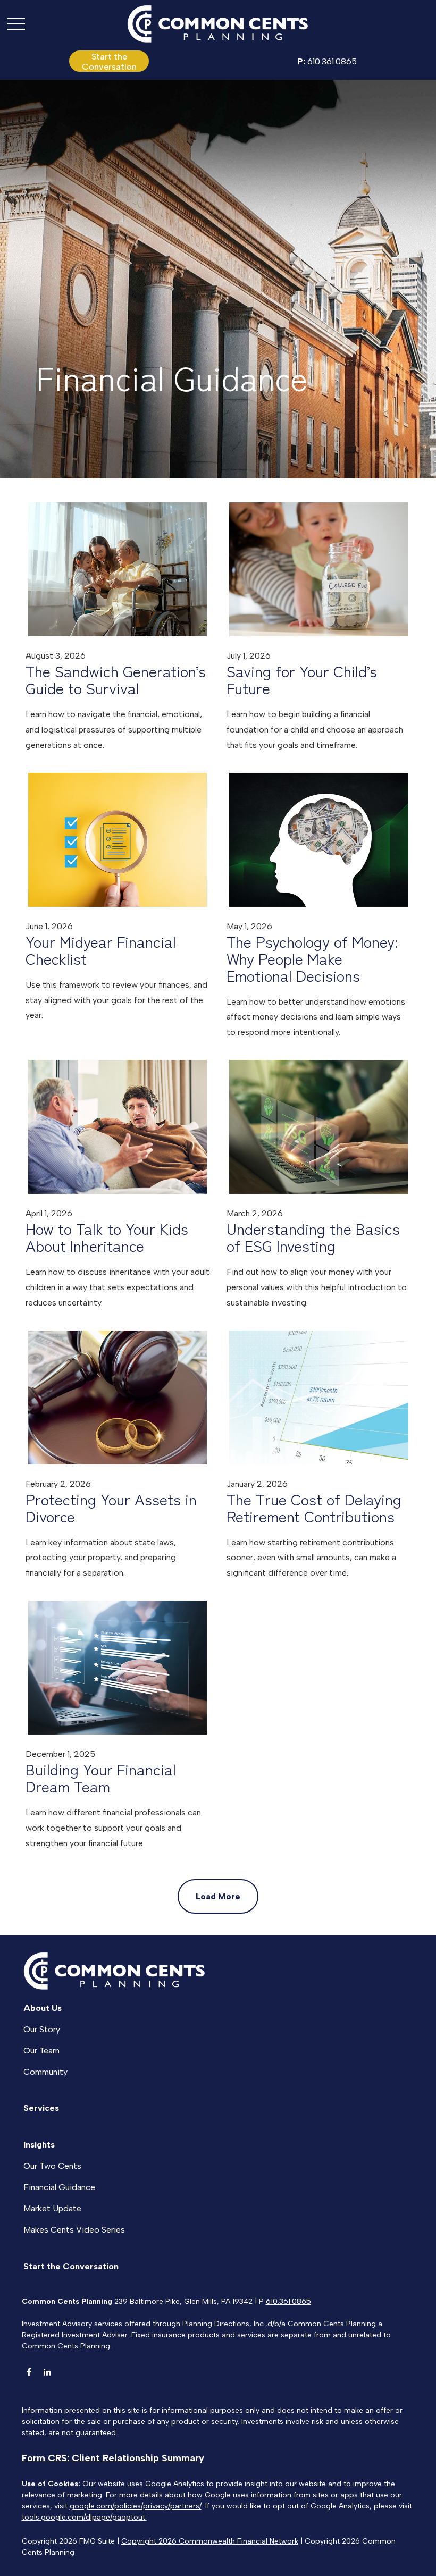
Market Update (52, 2208)
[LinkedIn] (48, 2372)
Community (45, 2072)
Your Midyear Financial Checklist (101, 950)
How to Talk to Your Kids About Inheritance (107, 1237)
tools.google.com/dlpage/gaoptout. (84, 2517)
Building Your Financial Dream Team (101, 1778)
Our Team (41, 2051)
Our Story (42, 2029)
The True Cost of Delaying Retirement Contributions (314, 1508)
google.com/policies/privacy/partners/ (136, 2506)
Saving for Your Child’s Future (302, 679)
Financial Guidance (59, 2187)
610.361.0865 (327, 61)
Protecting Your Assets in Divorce (111, 1508)
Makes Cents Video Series (74, 2230)
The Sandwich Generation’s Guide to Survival (116, 679)
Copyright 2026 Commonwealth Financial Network (210, 2541)
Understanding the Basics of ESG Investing (313, 1237)
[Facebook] (29, 2372)
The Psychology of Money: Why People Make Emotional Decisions (312, 958)
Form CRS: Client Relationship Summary (113, 2458)
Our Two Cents (52, 2166)
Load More (218, 1896)
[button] (109, 61)
